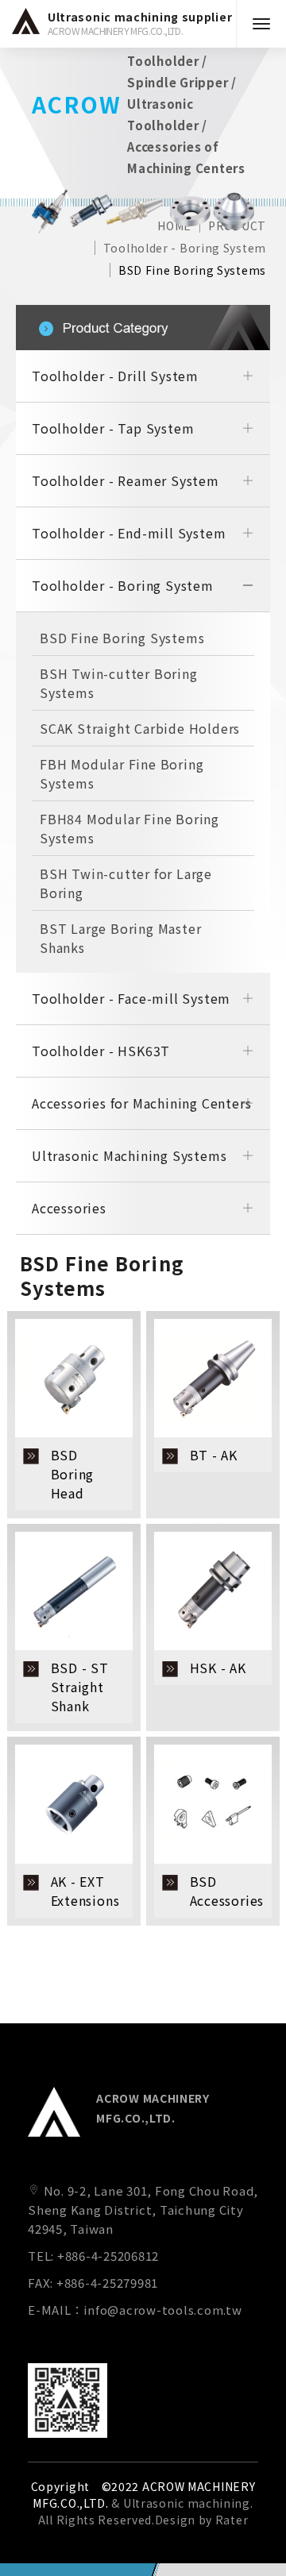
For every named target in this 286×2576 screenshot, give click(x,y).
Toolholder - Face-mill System (131, 998)
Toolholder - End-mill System (129, 533)
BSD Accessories (227, 1891)
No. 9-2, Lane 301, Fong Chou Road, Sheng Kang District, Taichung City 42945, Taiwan (143, 2210)
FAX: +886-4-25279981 (93, 2283)
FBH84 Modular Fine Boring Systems (129, 828)
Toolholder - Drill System (115, 376)
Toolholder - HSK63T (101, 1051)
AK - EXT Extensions (85, 1891)
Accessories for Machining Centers (141, 1103)
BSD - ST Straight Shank (80, 1687)
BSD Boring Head (73, 1474)
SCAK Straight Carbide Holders (140, 728)
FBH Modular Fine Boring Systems (122, 773)
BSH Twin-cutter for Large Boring (126, 883)
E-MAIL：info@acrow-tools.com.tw (135, 2310)
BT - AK (214, 1455)
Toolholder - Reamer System (126, 480)
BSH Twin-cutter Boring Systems (119, 683)
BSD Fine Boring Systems (192, 270)
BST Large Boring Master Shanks (120, 938)
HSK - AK (218, 1668)
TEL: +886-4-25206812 (93, 2256)
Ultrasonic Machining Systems (129, 1155)
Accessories (69, 1208)
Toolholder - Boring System (185, 248)
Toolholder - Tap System (113, 428)
